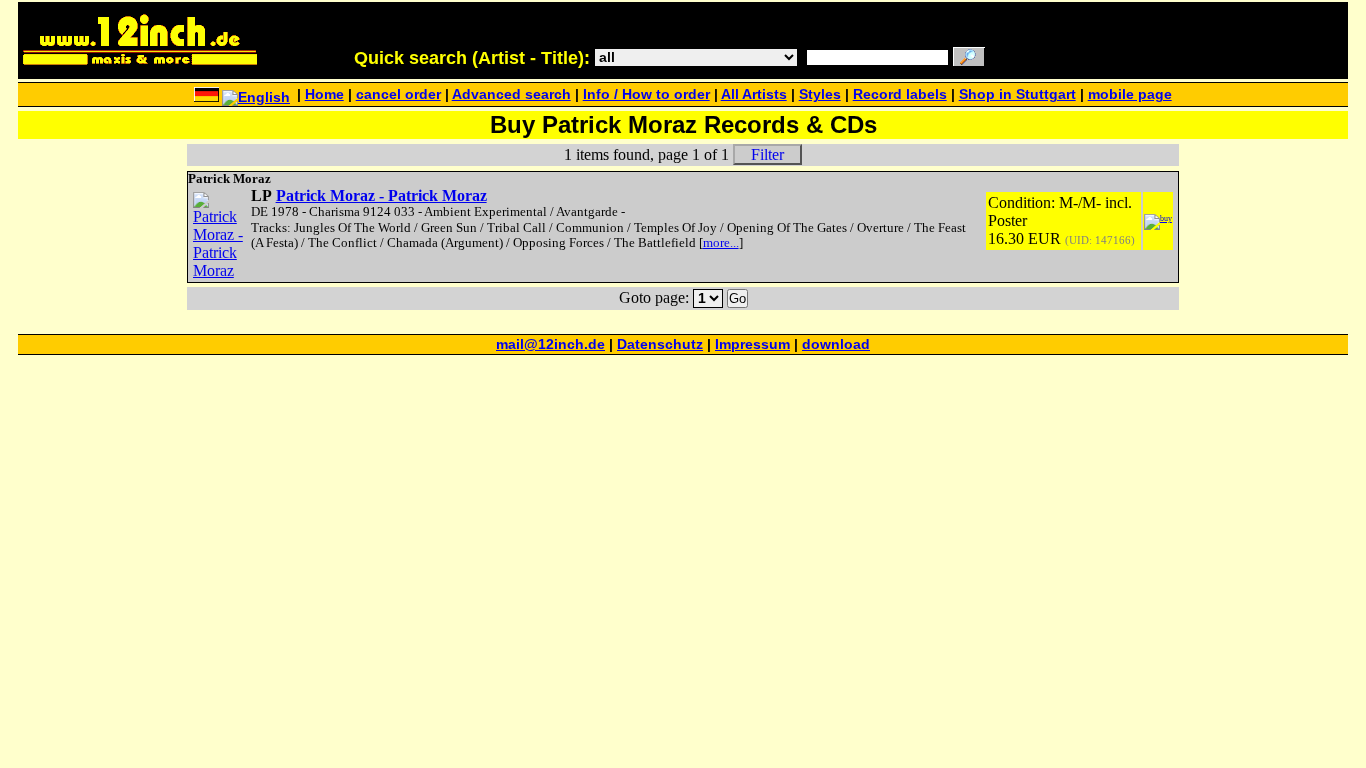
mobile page (1130, 94)
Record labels (900, 94)
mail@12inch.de (550, 344)
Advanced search (511, 94)
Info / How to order (646, 94)
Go (737, 298)
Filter (767, 154)
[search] (969, 58)
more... (721, 243)
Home (324, 94)
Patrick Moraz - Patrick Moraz (381, 195)
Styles (820, 94)
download (836, 344)
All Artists (754, 94)
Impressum (752, 344)
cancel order (398, 94)
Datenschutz (660, 344)
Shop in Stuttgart (1017, 94)
